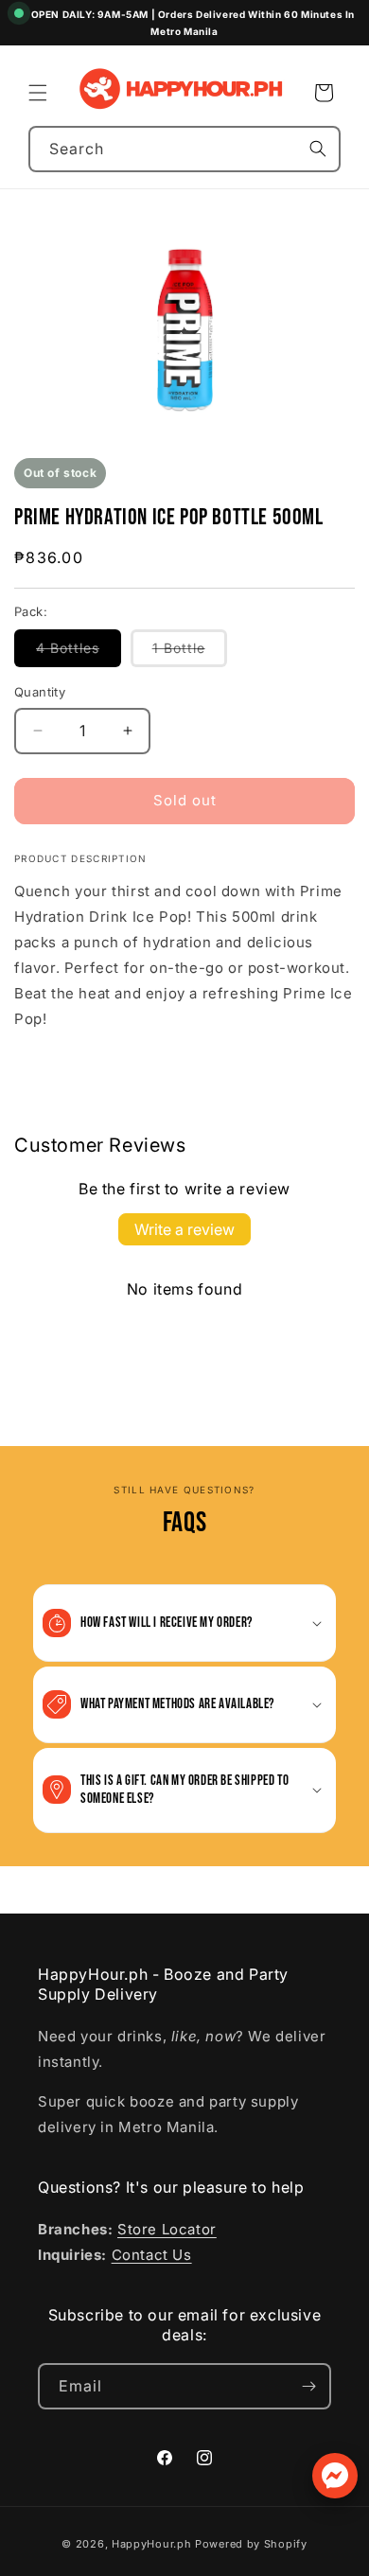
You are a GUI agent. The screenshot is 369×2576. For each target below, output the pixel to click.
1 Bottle (190, 653)
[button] (38, 93)
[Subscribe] (308, 2386)
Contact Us (152, 2255)
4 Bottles (79, 653)
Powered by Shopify (251, 2544)
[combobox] (184, 149)
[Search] (318, 149)
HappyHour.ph (151, 2544)
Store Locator (167, 2229)
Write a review (184, 1229)
